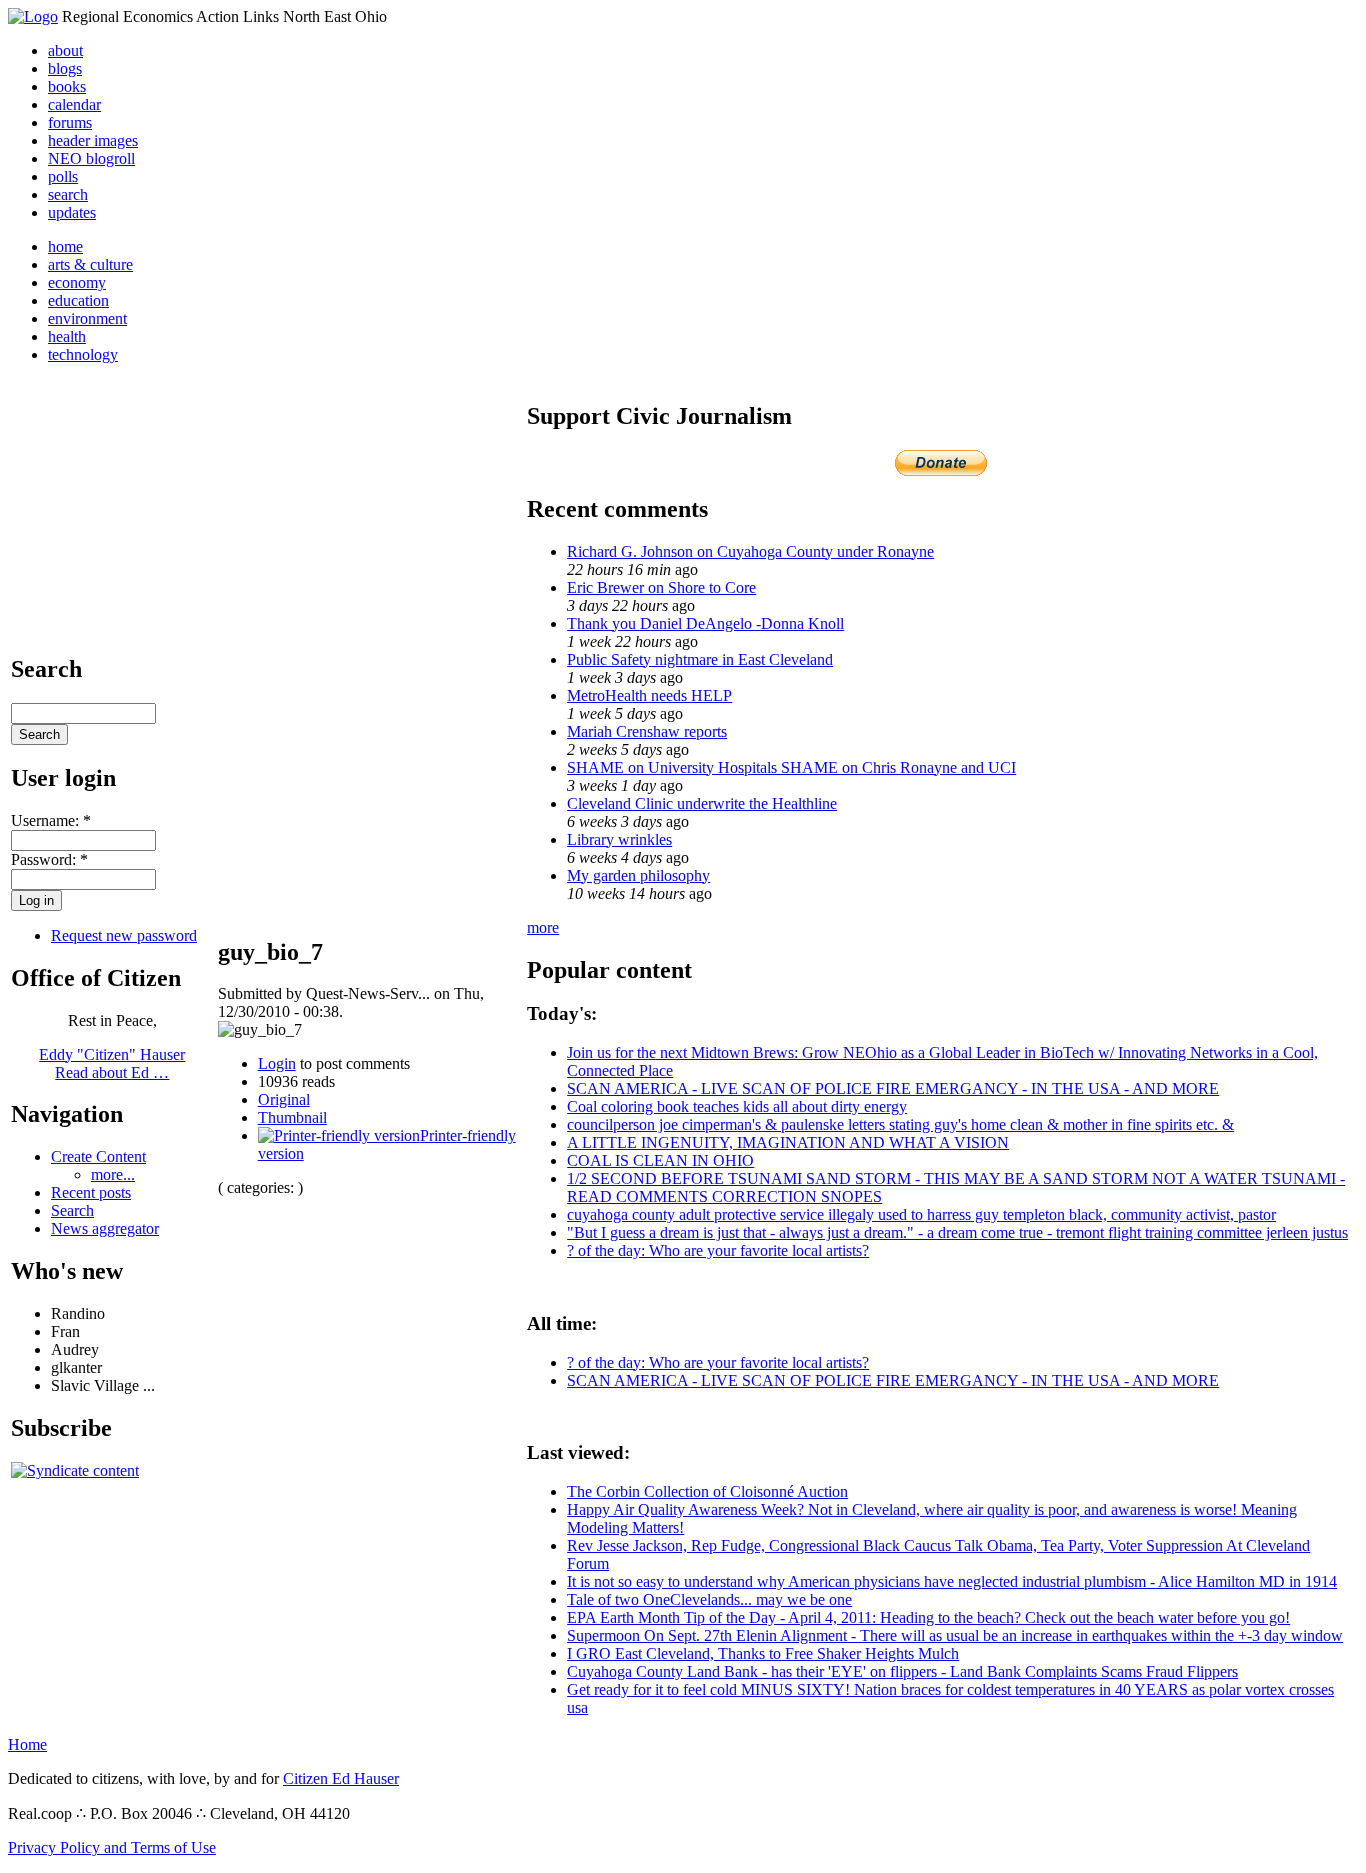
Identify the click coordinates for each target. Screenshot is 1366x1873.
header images (93, 140)
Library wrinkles (619, 839)
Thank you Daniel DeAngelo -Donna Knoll (705, 623)
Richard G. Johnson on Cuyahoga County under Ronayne (750, 551)
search (68, 194)
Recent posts (91, 1192)
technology (83, 354)
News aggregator (105, 1228)
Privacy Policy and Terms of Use (112, 1847)
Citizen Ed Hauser (341, 1778)
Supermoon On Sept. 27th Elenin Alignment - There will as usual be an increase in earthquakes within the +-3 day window (955, 1635)
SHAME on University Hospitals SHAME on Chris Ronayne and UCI (791, 767)
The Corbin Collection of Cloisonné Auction (707, 1491)
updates (72, 212)
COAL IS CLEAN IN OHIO (660, 1160)
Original (284, 1099)
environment (87, 318)
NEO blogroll (91, 158)
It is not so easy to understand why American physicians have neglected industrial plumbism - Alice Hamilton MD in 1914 (952, 1581)
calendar (74, 104)
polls (63, 176)
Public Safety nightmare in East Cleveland (700, 659)
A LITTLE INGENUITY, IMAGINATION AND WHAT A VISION (788, 1142)
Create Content (98, 1156)
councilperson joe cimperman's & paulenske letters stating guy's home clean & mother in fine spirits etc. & (900, 1124)
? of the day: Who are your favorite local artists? (718, 1250)
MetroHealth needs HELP (649, 695)
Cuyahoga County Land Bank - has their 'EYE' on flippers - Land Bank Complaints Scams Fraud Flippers (902, 1671)
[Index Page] (33, 16)
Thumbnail (292, 1117)
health (67, 336)
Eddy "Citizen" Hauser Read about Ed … (112, 1063)
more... (113, 1174)
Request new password (124, 935)
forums (70, 122)
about (65, 50)
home (65, 246)
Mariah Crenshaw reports (647, 731)
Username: (51, 820)
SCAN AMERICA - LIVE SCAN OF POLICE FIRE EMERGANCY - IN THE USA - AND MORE (893, 1088)
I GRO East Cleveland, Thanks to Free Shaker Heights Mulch (763, 1653)
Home (27, 1744)
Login (277, 1063)
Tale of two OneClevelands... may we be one (709, 1599)
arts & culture (90, 264)
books (67, 86)
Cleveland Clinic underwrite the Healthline (702, 803)
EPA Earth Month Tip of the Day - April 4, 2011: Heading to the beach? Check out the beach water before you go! (928, 1617)
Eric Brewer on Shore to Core (661, 587)
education (78, 300)
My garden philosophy (638, 875)
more (543, 927)
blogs (65, 68)
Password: (49, 859)
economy (77, 282)
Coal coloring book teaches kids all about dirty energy (737, 1106)
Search (72, 1210)
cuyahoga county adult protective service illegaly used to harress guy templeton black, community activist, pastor (921, 1214)
